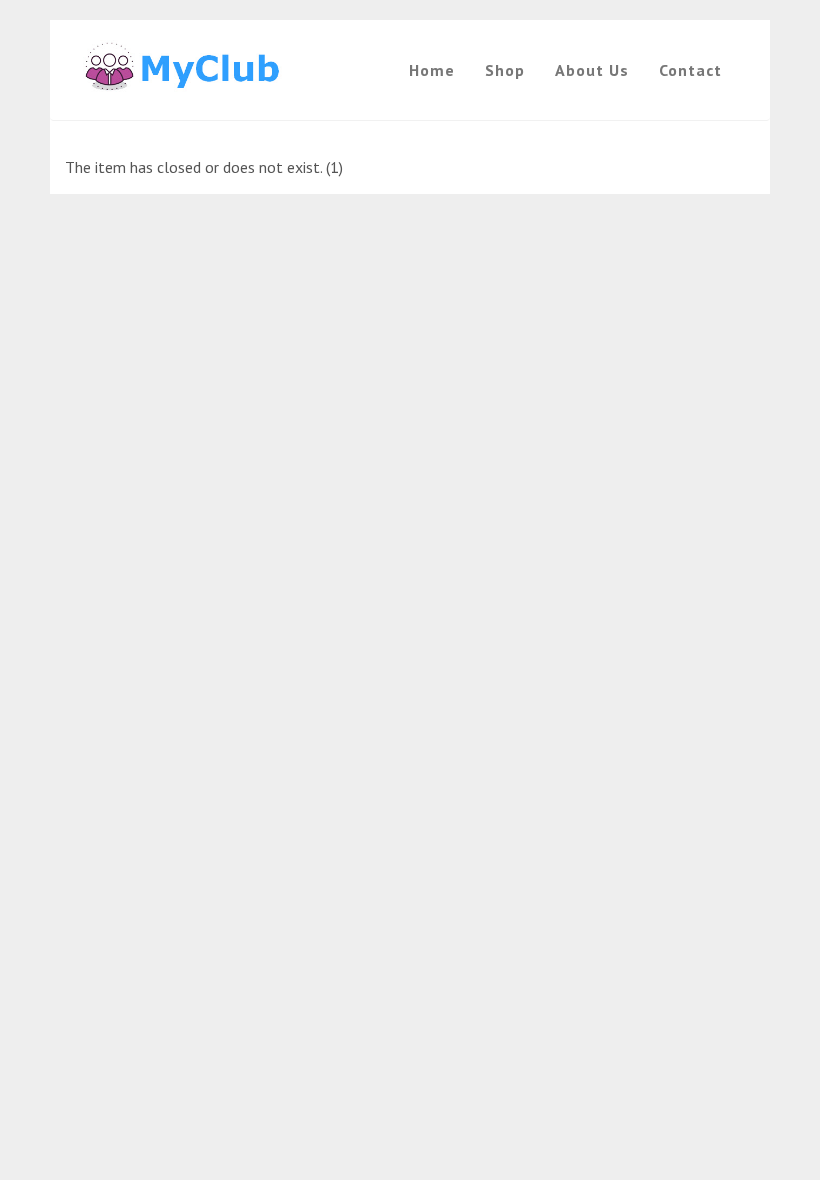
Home (432, 70)
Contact (690, 70)
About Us (592, 70)
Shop (505, 70)
